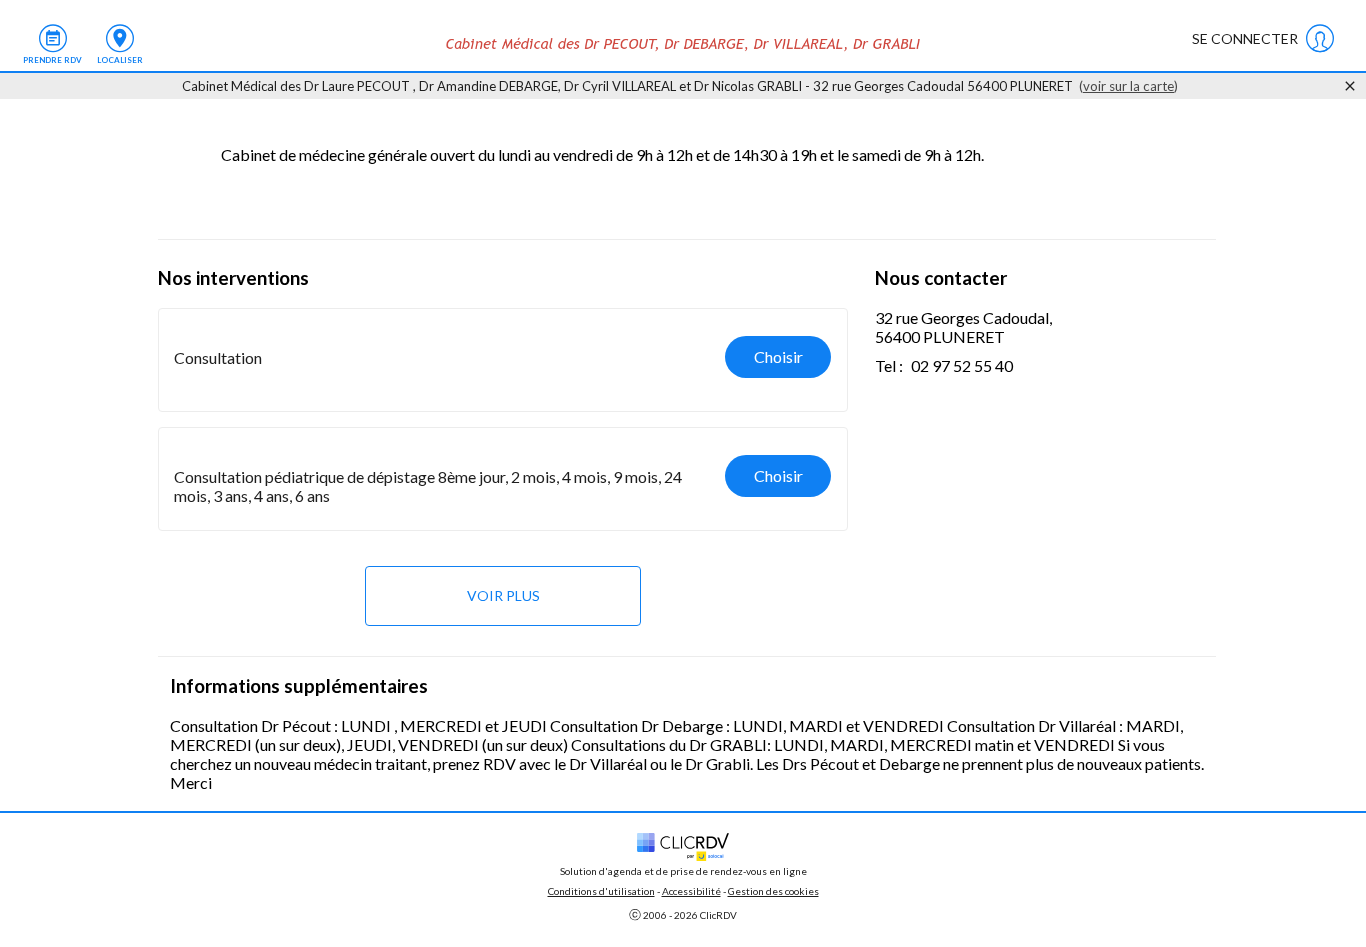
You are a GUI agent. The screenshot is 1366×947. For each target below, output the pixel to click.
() (1128, 86)
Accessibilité (691, 891)
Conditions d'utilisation (601, 891)
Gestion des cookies (773, 891)
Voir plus (503, 595)
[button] (503, 360)
